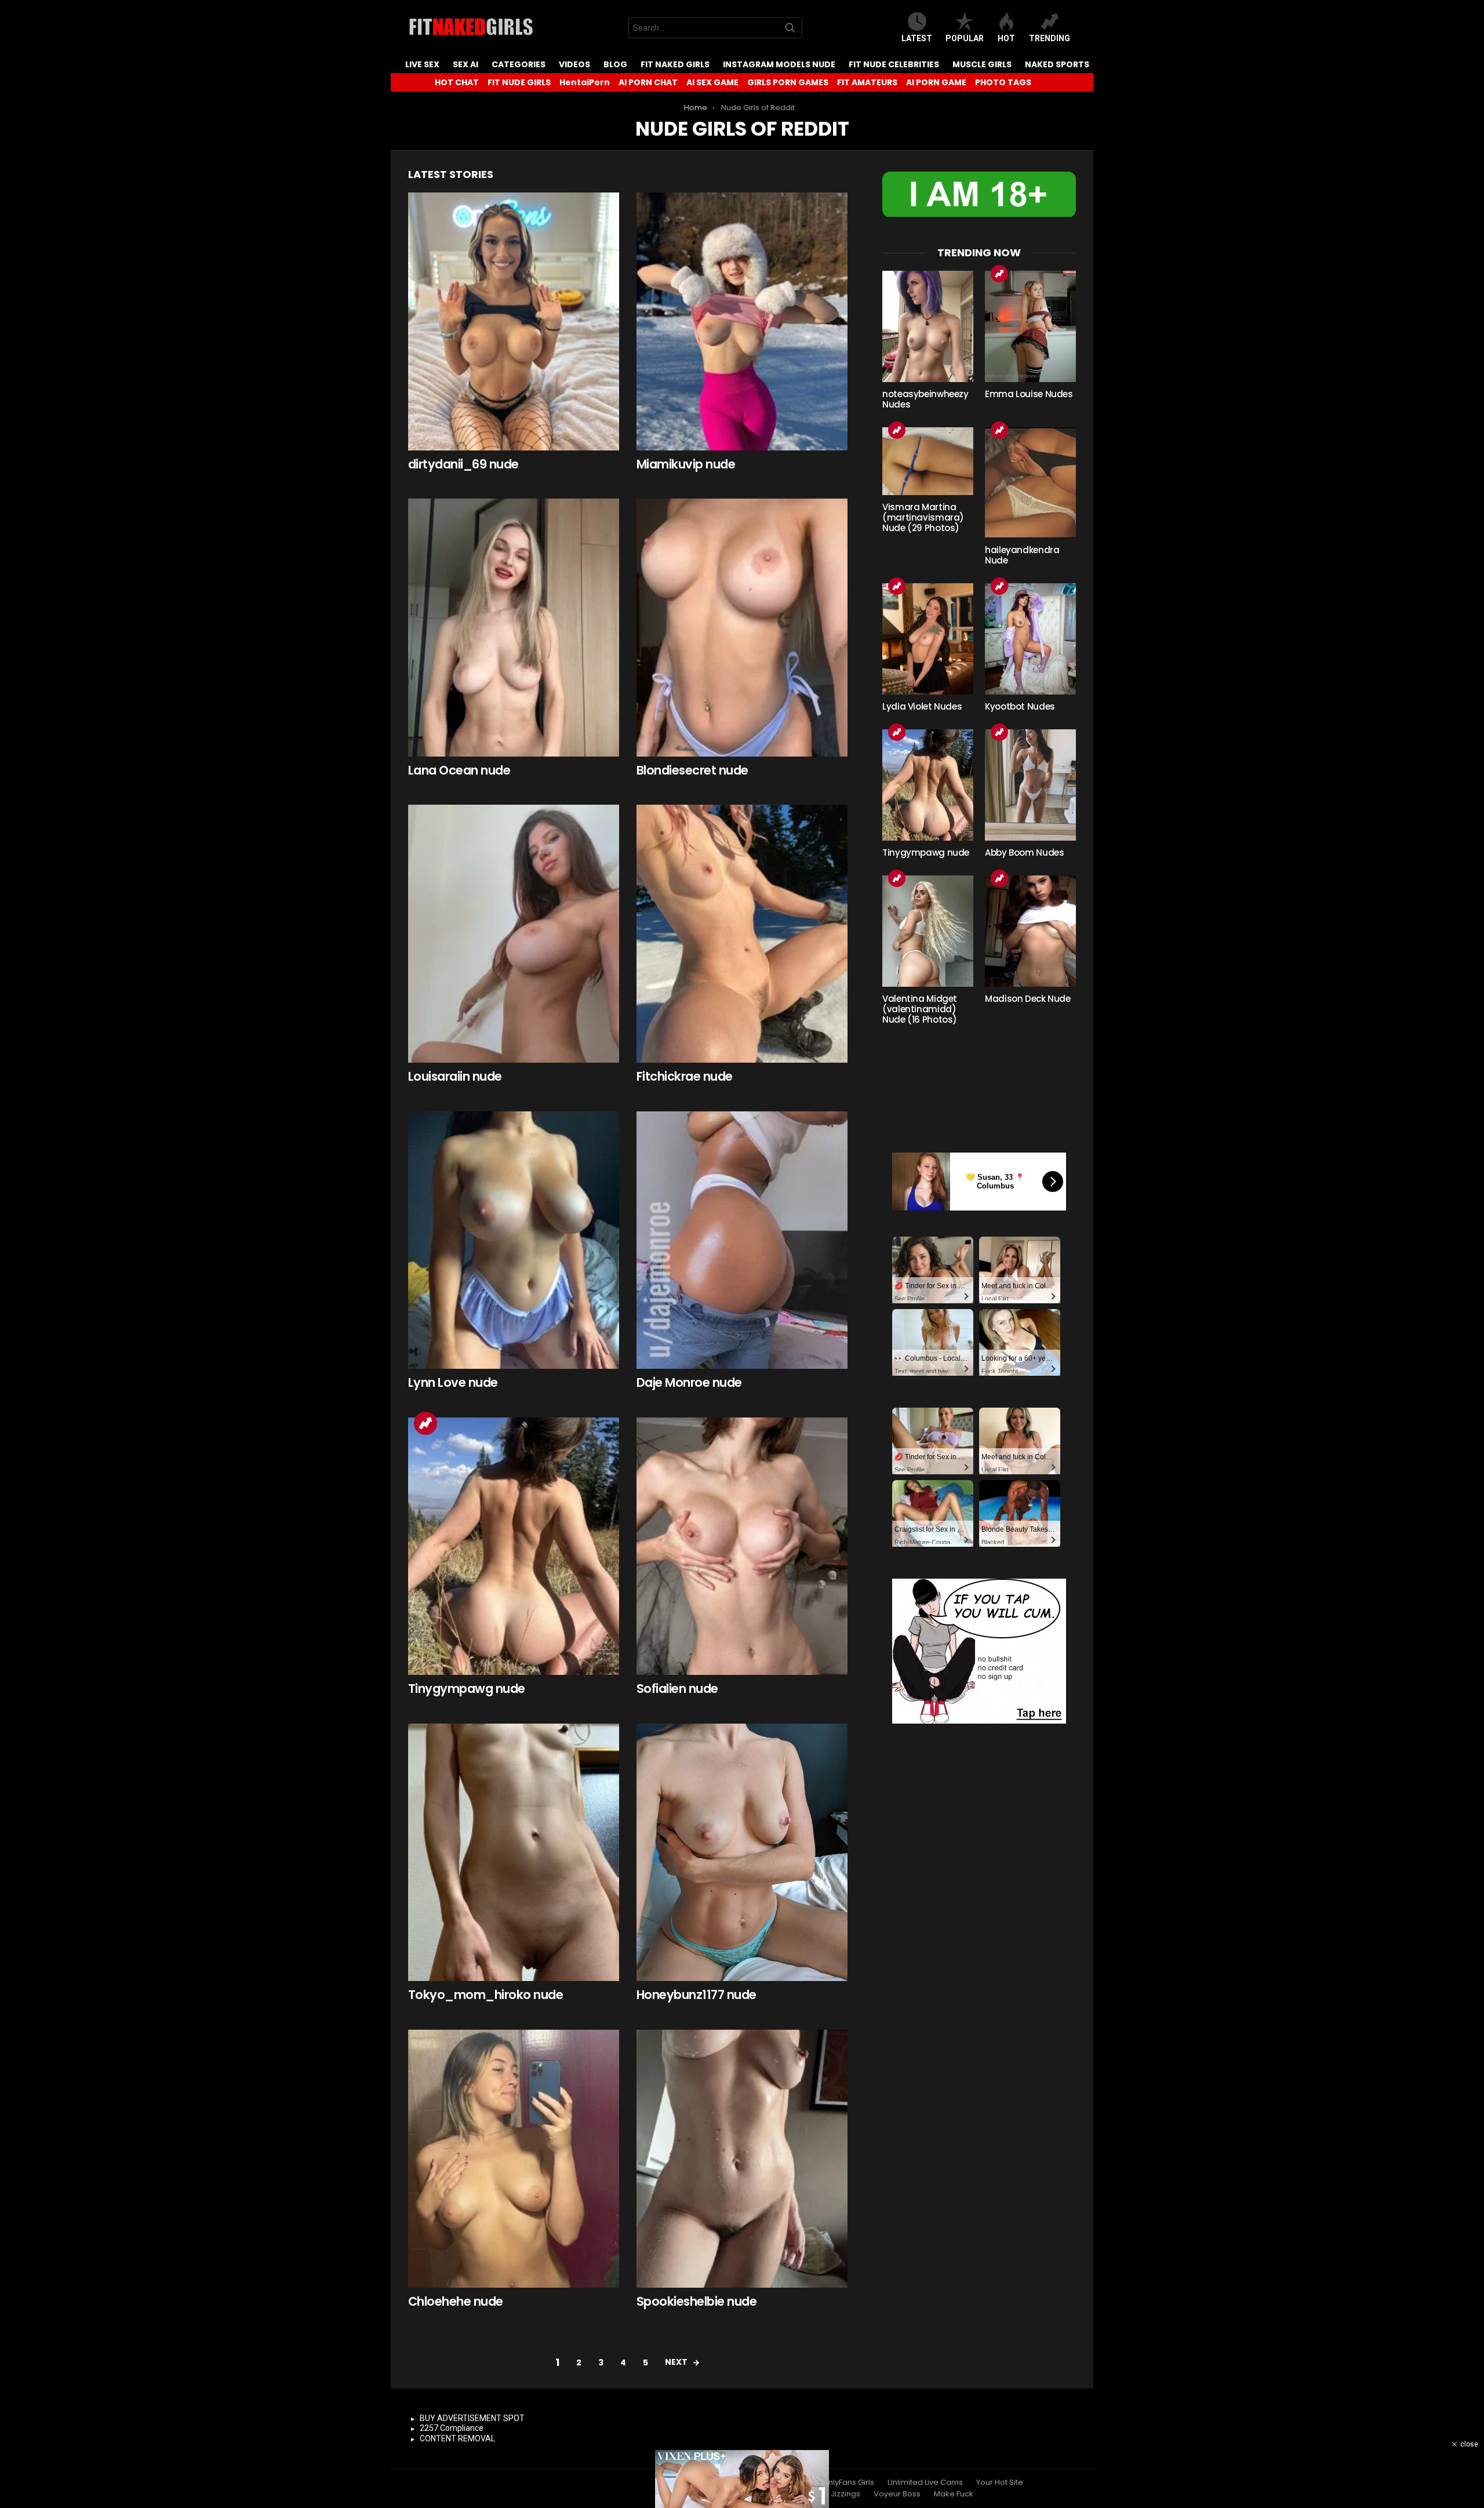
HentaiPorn (585, 82)
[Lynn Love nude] (514, 1240)
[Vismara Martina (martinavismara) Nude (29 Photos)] (928, 461)
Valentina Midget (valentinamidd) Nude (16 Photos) (920, 1009)
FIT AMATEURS (867, 82)
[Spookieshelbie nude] (742, 2159)
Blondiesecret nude (692, 770)
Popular (965, 38)
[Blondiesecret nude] (742, 628)
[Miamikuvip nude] (742, 321)
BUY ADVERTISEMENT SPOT (472, 2418)
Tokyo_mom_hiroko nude (485, 1995)
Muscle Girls (982, 64)
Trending (1050, 38)
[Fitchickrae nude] (742, 934)
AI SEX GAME (712, 82)
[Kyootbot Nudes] (1030, 639)
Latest (917, 38)
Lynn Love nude (453, 1382)
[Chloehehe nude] (514, 2159)
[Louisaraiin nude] (514, 934)
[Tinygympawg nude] (514, 1546)
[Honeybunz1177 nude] (742, 1853)
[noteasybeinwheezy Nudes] (928, 326)
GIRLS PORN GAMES (788, 82)
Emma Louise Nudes (1029, 394)
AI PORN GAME (936, 82)
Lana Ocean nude (459, 770)
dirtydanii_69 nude (463, 464)
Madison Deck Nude (1028, 999)
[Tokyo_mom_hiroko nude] (514, 1853)
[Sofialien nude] (742, 1546)
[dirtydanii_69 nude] (514, 321)
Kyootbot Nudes (1020, 706)
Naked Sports (1057, 64)
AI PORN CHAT (648, 82)
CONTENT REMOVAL (457, 2438)
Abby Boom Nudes (1024, 853)
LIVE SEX (422, 64)
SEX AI (465, 64)
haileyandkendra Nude (1022, 555)
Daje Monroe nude (689, 1382)
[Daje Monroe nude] (742, 1240)
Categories (519, 64)
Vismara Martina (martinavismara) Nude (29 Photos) (923, 517)
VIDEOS (574, 64)
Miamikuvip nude (686, 464)
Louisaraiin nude (455, 1076)
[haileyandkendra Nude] (1030, 483)
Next (676, 2362)
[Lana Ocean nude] (514, 628)
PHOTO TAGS (1003, 82)
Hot (1006, 38)
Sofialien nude (677, 1689)
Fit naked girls (675, 64)
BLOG (615, 64)
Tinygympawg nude (467, 1689)
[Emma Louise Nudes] (1030, 326)
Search (790, 30)
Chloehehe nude (456, 2301)
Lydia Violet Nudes (922, 706)
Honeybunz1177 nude (696, 1995)
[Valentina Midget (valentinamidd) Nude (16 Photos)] (928, 931)
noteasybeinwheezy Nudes (925, 399)
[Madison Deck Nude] (1030, 931)
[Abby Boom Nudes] (1030, 785)
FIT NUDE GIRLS (519, 82)
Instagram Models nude (779, 64)
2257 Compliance (452, 2428)
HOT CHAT (457, 82)
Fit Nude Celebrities (894, 64)
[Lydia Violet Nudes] (928, 639)
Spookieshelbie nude (696, 2301)
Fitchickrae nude (685, 1076)
